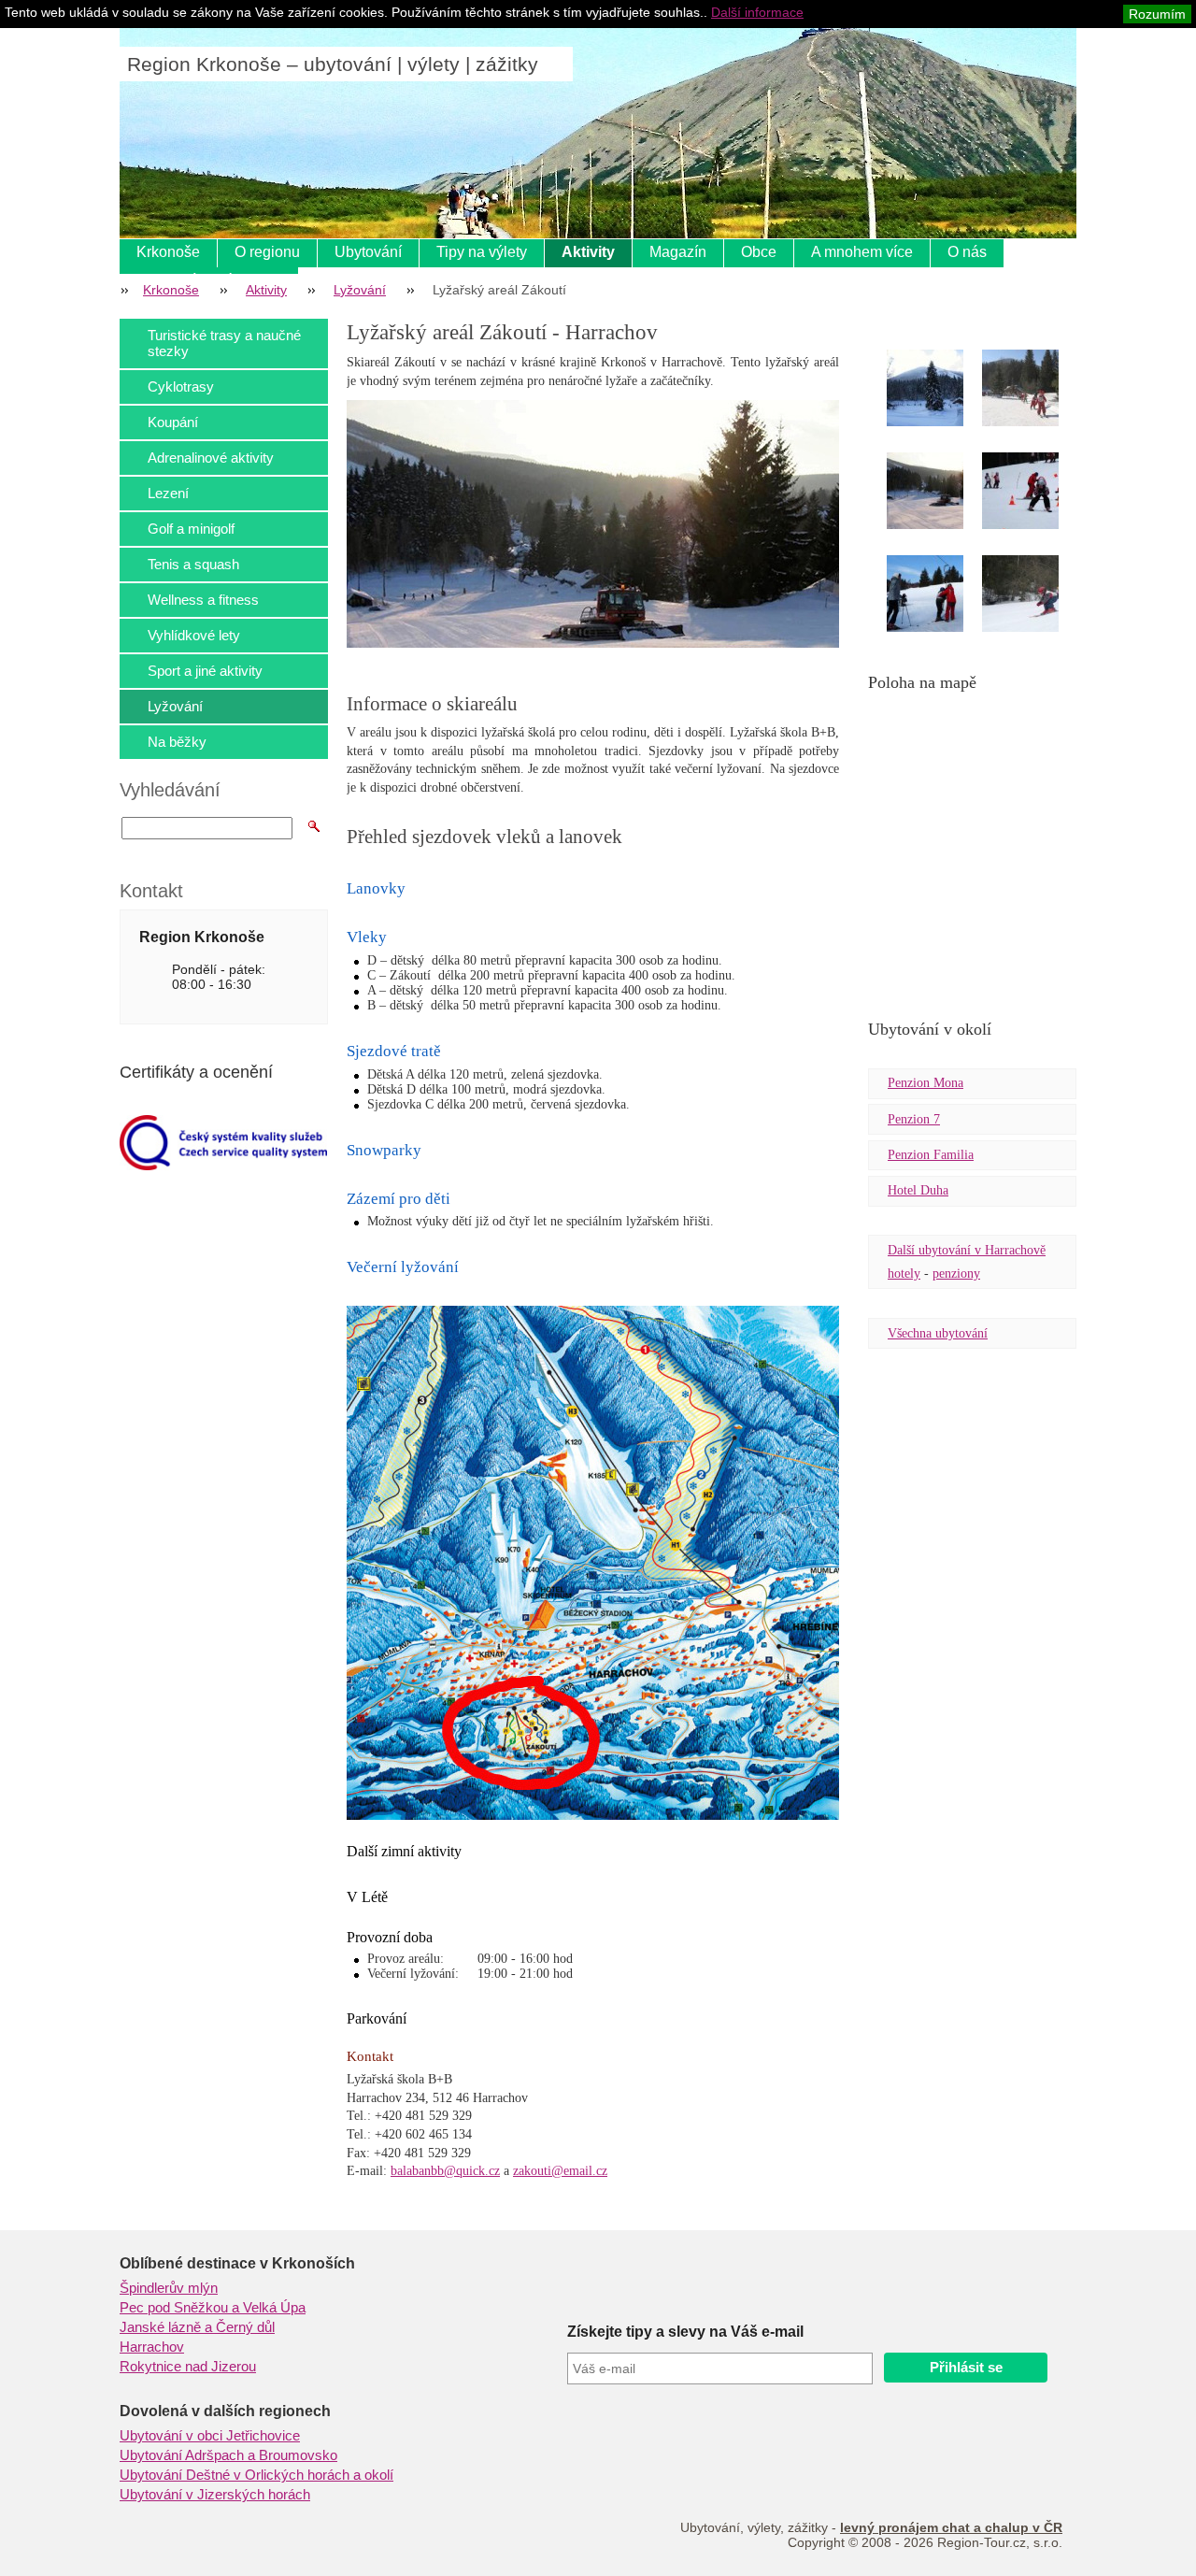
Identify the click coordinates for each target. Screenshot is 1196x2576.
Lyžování (360, 290)
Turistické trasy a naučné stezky (224, 343)
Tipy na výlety (482, 252)
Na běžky (177, 742)
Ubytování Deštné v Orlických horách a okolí (256, 2475)
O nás (967, 252)
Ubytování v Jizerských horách (215, 2495)
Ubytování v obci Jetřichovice (210, 2436)
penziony (956, 1274)
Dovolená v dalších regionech (225, 2411)
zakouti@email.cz (560, 2171)
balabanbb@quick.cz (445, 2171)
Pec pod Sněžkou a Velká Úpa (213, 2308)
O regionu (267, 252)
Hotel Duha (918, 1190)
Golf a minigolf (191, 529)
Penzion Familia (931, 1155)
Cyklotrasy (181, 386)
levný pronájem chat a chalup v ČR (951, 2527)
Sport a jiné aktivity (205, 671)
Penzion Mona (925, 1083)
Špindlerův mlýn (169, 2288)
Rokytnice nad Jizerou (188, 2367)
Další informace (757, 12)
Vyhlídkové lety (194, 635)
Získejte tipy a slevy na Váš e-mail (685, 2332)
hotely (904, 1274)
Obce (759, 252)
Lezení (168, 493)
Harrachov (152, 2347)
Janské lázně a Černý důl (197, 2327)
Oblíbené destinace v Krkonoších (237, 2263)
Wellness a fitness (203, 600)
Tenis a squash (193, 564)
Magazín (678, 252)
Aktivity (588, 252)
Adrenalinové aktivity (211, 458)
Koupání (173, 422)
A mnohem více (862, 252)
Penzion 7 (914, 1119)
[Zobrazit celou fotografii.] (942, 391)
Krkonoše (168, 252)
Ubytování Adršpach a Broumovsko (228, 2455)
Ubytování (368, 252)
